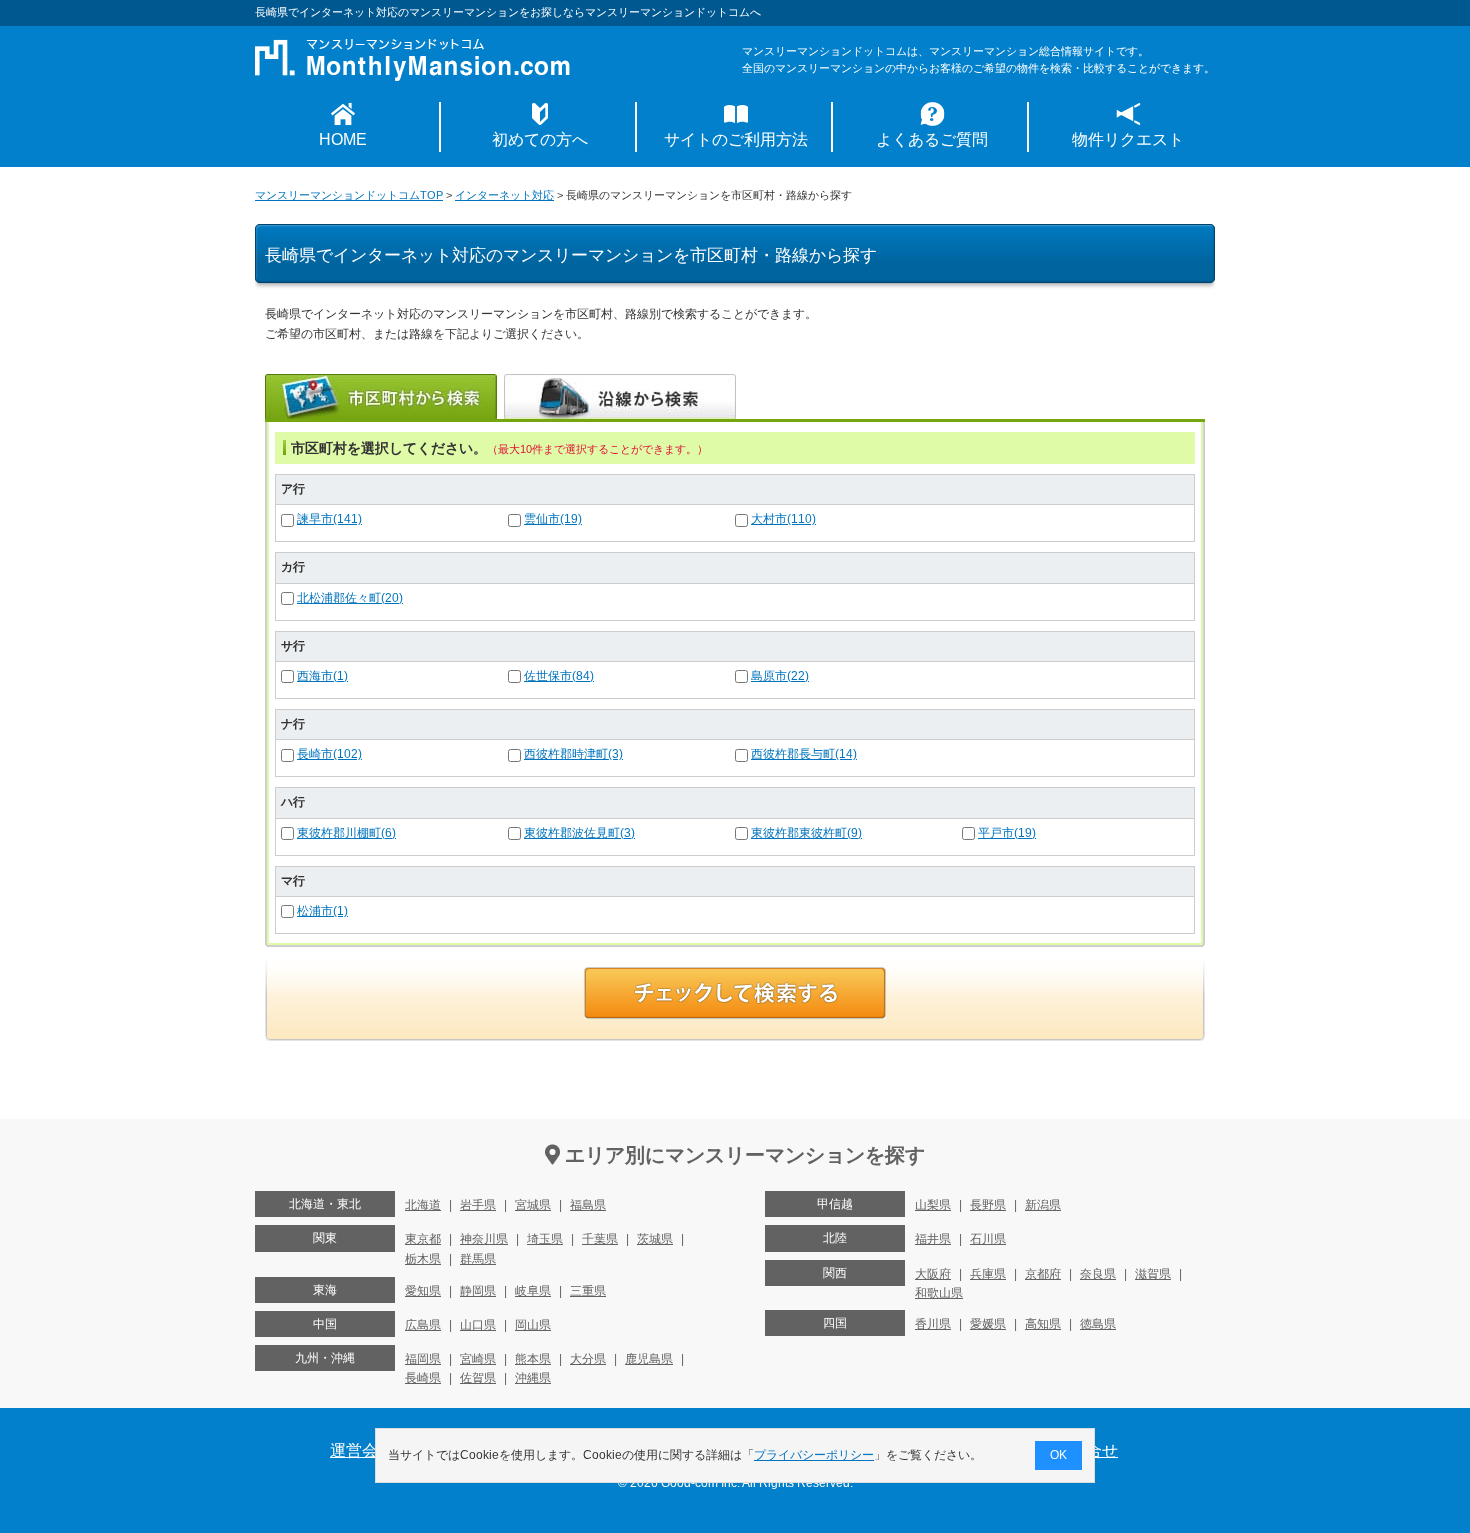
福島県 (588, 1205)
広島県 (423, 1325)
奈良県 (1098, 1274)
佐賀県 (478, 1378)
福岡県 (423, 1359)
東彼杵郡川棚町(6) (346, 833)
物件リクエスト (1128, 139)
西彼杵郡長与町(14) (804, 754)
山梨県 (933, 1205)
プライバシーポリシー (814, 1455)
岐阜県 (533, 1291)
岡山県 (533, 1325)
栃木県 (423, 1259)
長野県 (988, 1205)
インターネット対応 (504, 195)
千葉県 (600, 1239)
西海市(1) (322, 676)
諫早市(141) (329, 519)
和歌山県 (939, 1293)
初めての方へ (540, 139)
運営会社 (362, 1450)
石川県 (988, 1239)
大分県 (588, 1359)
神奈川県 (484, 1239)
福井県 (933, 1239)
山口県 (478, 1325)
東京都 (423, 1239)
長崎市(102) (329, 754)
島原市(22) (780, 676)
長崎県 (423, 1378)
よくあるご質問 (932, 139)
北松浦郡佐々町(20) (350, 598)
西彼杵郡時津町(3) (573, 754)
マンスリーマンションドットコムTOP (349, 195)
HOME (343, 139)
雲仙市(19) (553, 519)
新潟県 (1043, 1205)
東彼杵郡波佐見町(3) (579, 833)
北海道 (423, 1205)
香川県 (933, 1324)
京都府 (1043, 1274)
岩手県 (478, 1205)
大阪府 (933, 1274)
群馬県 (478, 1259)
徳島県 (1098, 1324)
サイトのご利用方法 (736, 139)
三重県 (588, 1291)
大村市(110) (783, 519)
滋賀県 (1153, 1274)
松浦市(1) (322, 911)
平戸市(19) (1007, 833)
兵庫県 (988, 1274)
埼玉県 (545, 1239)
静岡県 (478, 1291)
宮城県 (533, 1205)
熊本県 (533, 1359)
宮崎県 (478, 1359)
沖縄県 (533, 1378)
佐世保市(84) (559, 676)
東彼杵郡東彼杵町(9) (806, 833)
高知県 (1043, 1324)
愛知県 (423, 1291)
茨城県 (655, 1239)
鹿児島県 (649, 1359)
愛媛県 (988, 1324)
